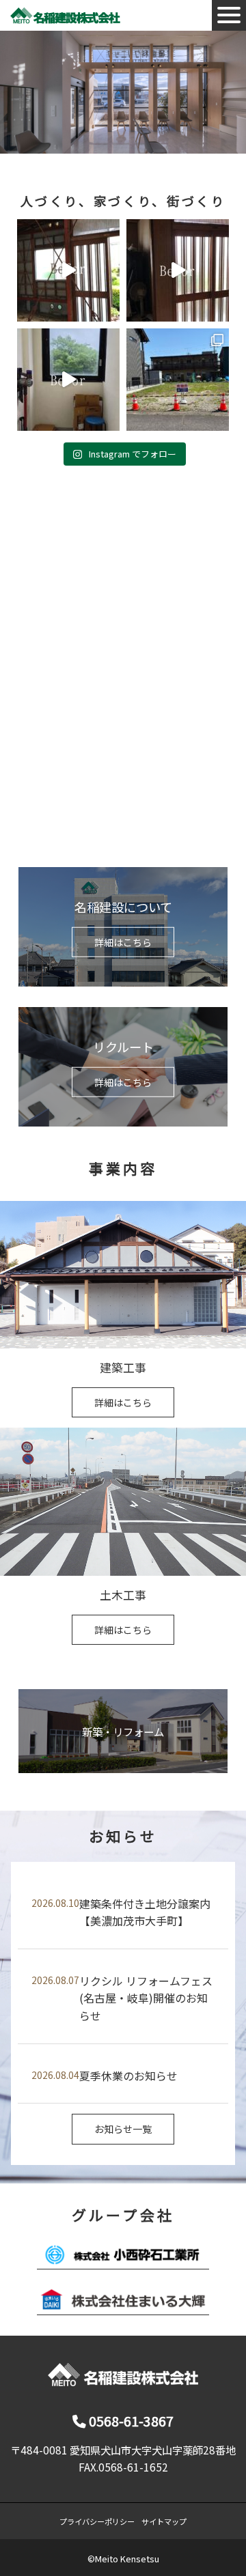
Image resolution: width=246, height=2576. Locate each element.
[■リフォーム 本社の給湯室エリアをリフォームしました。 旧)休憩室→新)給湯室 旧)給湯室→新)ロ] (68, 380)
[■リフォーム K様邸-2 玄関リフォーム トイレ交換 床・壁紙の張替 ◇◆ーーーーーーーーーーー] (68, 270)
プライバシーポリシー (97, 2521)
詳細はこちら (123, 942)
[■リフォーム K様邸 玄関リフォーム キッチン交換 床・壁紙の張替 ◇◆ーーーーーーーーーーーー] (178, 270)
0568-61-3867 (130, 2421)
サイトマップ (164, 2521)
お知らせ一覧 (123, 2129)
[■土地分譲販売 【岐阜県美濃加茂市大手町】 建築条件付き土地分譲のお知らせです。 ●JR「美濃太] (178, 380)
